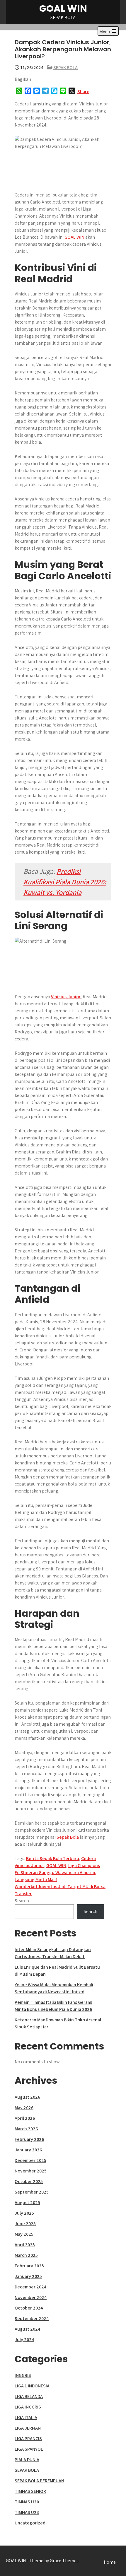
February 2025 (29, 2266)
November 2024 (31, 2297)
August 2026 (27, 2097)
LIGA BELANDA (29, 2396)
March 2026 (26, 2129)
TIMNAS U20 (27, 2502)
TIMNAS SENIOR (30, 2491)
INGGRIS (23, 2375)
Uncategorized (30, 2523)
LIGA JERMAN (28, 2428)
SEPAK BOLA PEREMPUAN (39, 2481)
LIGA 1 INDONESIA (32, 2386)
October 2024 (29, 2308)
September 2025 (32, 2192)
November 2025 (31, 2171)
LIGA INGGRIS (28, 2407)
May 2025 (24, 2234)
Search (22, 1901)
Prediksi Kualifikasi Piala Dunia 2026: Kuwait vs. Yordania (65, 882)
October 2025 (29, 2181)
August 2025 (27, 2202)
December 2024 (30, 2287)
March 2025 (26, 2255)
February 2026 (29, 2139)
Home (110, 2562)
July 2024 (24, 2340)
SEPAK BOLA (65, 67)
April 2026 (25, 2118)
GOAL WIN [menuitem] (74, 237)
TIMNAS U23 (27, 2512)
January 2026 (28, 2150)
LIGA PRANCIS (28, 2439)
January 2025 (28, 2276)
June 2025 (25, 2224)
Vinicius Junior (66, 997)
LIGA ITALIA (26, 2417)
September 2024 (32, 2318)
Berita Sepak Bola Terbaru (53, 1858)
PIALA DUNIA (27, 2460)
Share (83, 92)
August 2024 (27, 2329)
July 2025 (24, 2213)
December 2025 (30, 2160)
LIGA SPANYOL (29, 2449)
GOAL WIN (63, 8)
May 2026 (24, 2108)
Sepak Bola (68, 1837)
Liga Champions (84, 1865)
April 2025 (25, 2245)
